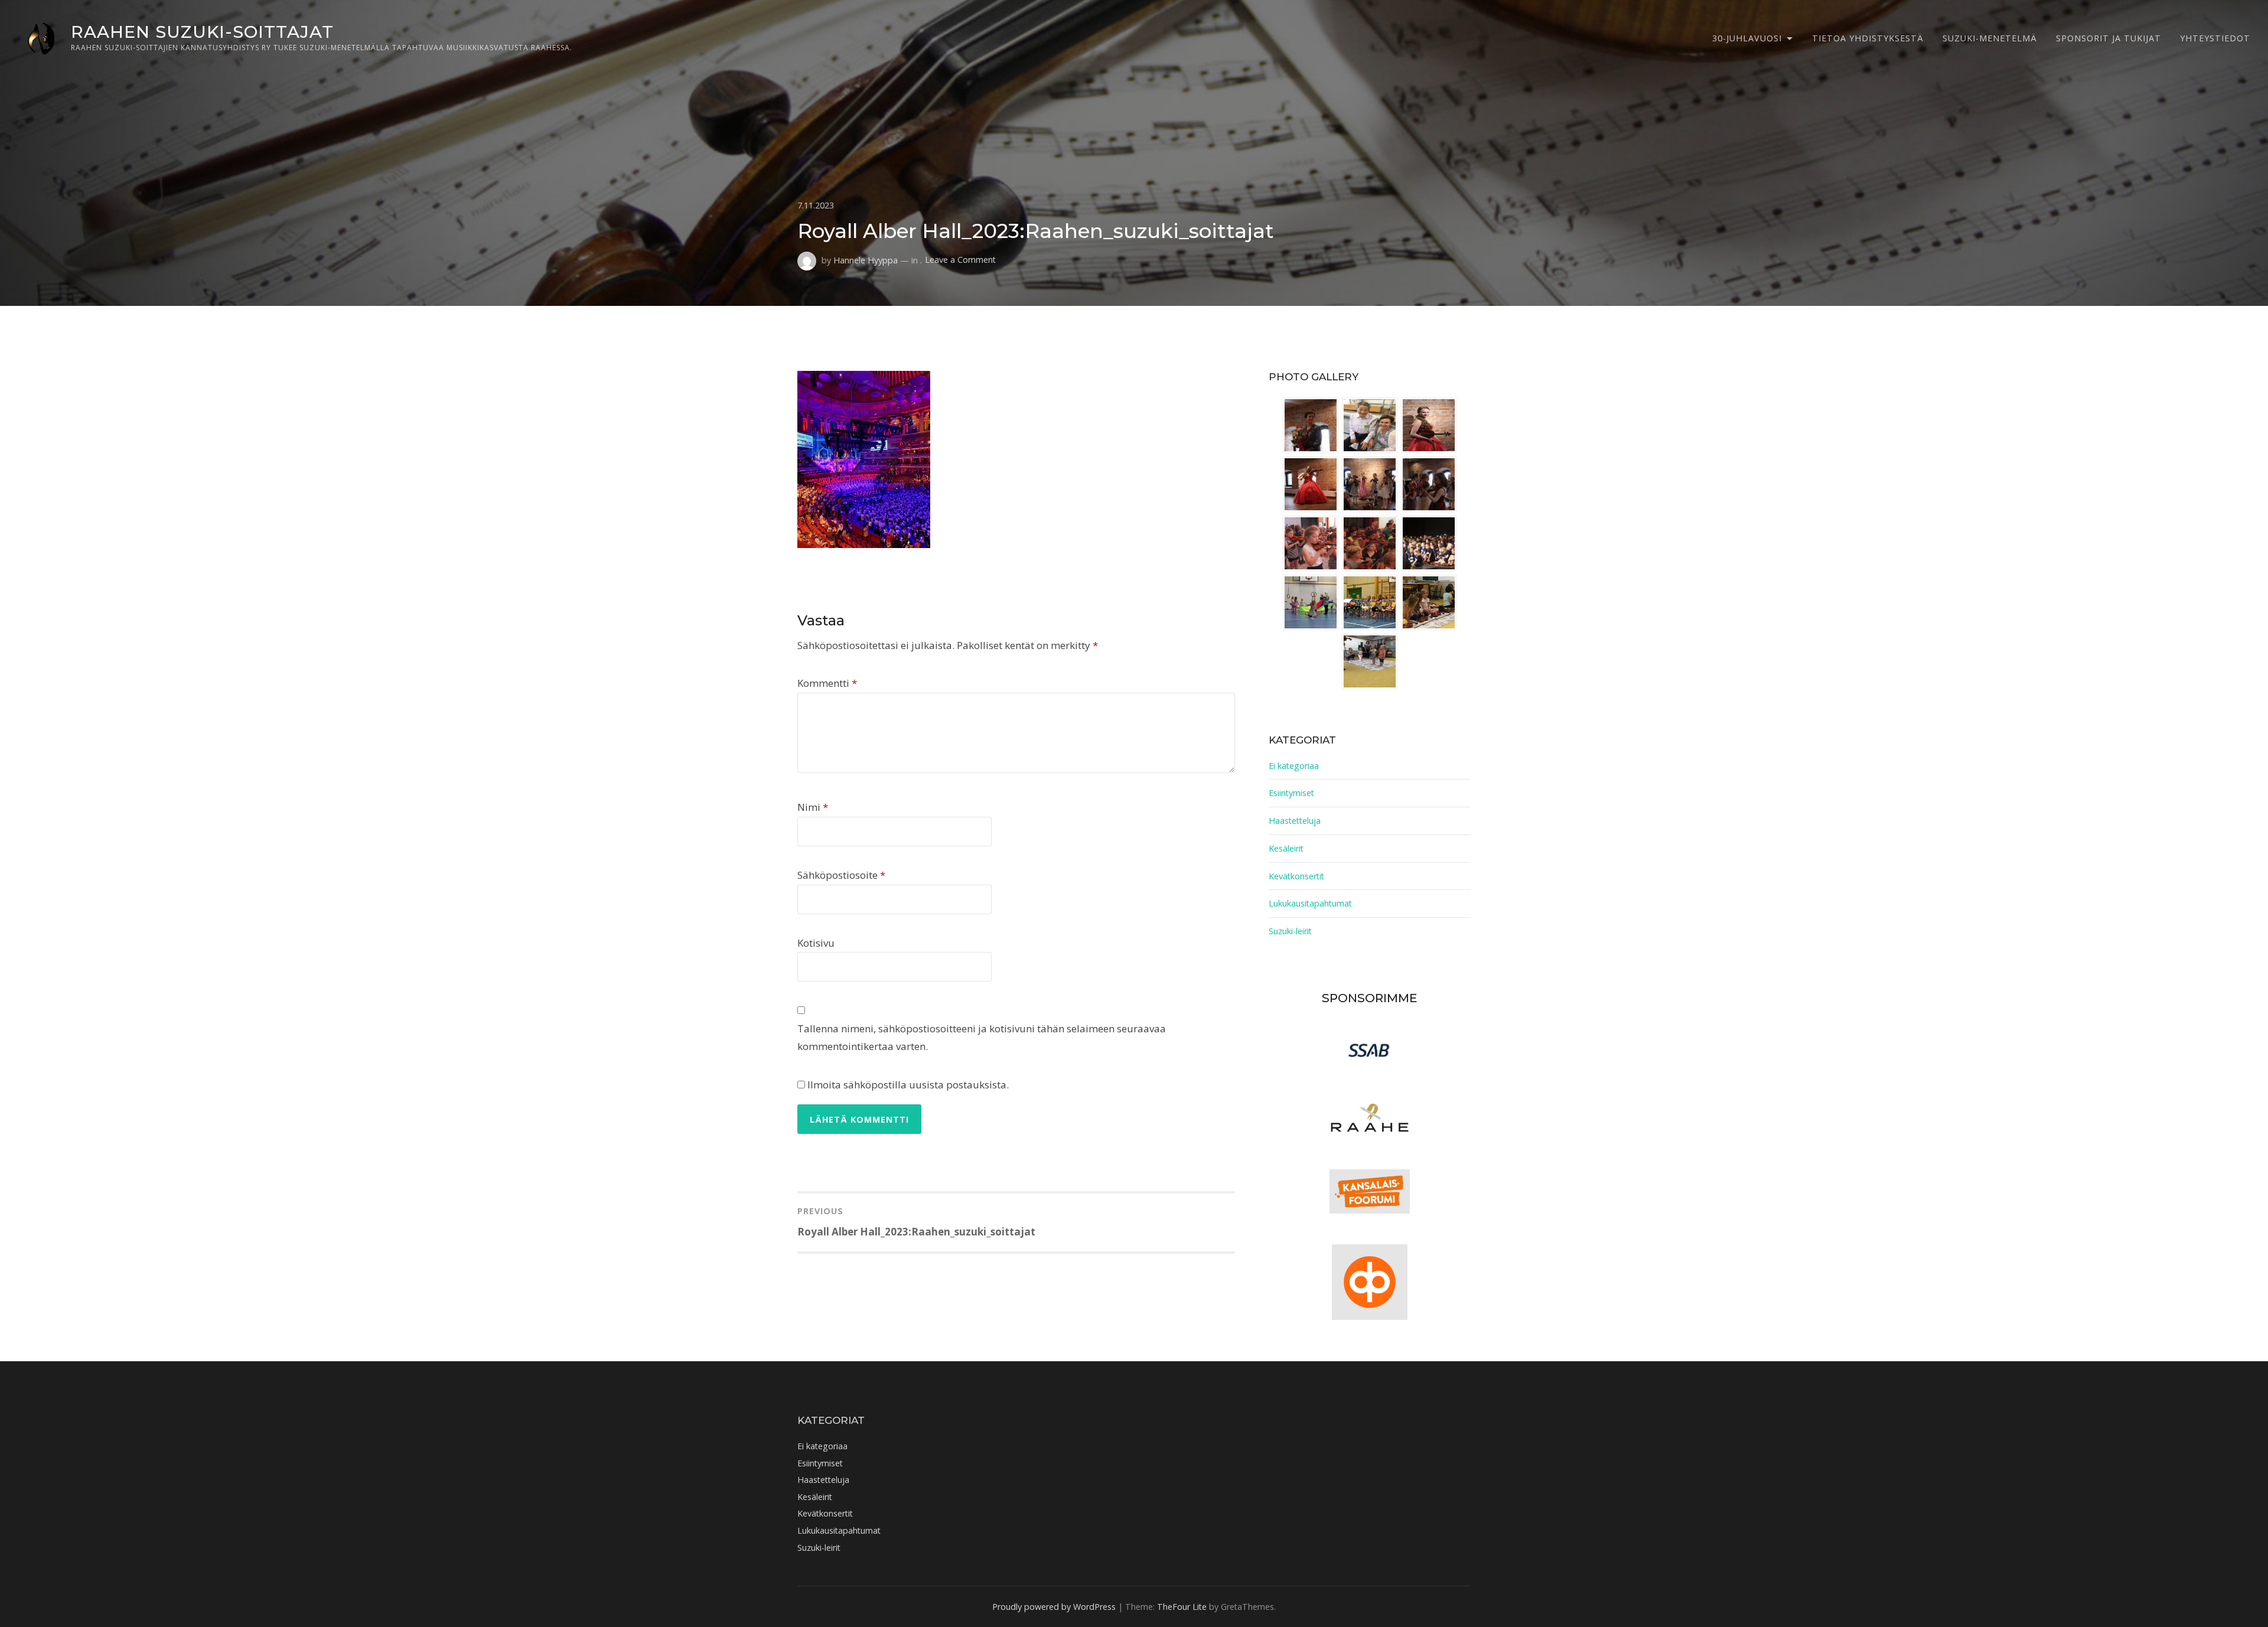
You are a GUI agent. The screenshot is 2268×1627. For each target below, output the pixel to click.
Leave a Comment (960, 260)
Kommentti (827, 683)
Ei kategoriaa (1294, 766)
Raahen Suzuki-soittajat (202, 32)
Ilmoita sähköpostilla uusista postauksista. (908, 1085)
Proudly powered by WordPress (1054, 1607)
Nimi (813, 807)
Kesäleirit (1286, 848)
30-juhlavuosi (1747, 38)
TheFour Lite (1182, 1607)
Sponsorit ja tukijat (2109, 38)
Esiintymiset (1291, 793)
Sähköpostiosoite (841, 875)
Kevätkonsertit (1296, 876)
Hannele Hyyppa (866, 260)
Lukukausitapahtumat (1310, 903)
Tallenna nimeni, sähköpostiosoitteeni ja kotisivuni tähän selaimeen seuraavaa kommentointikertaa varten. (982, 1038)
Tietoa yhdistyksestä (1868, 38)
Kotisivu (816, 943)
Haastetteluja (1295, 821)
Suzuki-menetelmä (1990, 38)
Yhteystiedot (2215, 38)
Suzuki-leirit (1290, 931)
